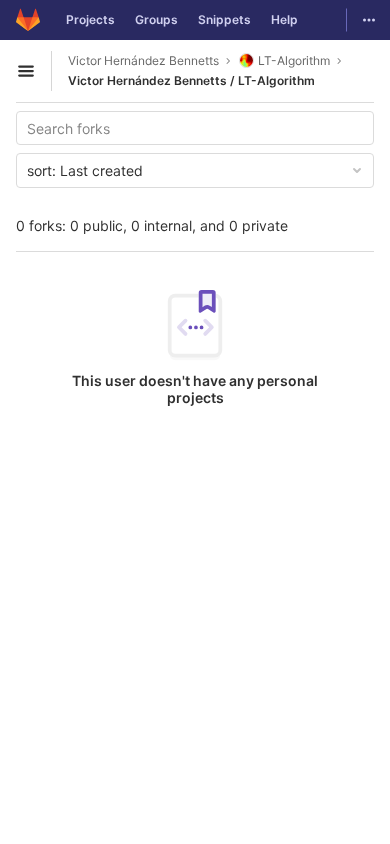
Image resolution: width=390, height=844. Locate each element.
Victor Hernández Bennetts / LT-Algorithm (191, 80)
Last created (85, 170)
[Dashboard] (28, 20)
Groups (156, 19)
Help (284, 19)
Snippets (224, 19)
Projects (90, 19)
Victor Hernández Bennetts (143, 60)
